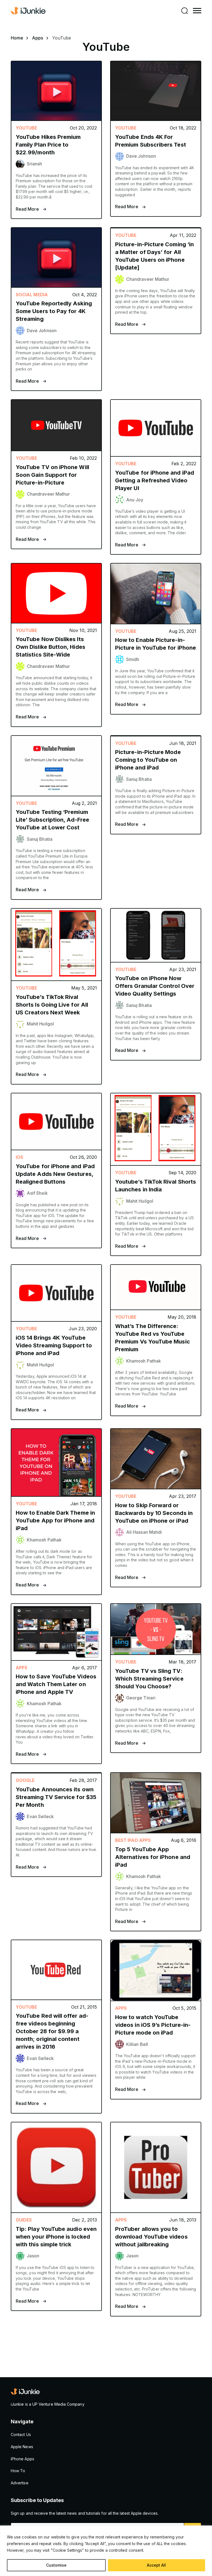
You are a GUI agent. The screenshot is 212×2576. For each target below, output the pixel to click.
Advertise (20, 2483)
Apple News (22, 2447)
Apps (38, 38)
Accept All (156, 2565)
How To (18, 2471)
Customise (56, 2565)
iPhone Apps (22, 2459)
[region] (106, 2551)
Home (17, 38)
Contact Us (21, 2434)
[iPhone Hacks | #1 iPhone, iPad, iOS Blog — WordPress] (29, 11)
